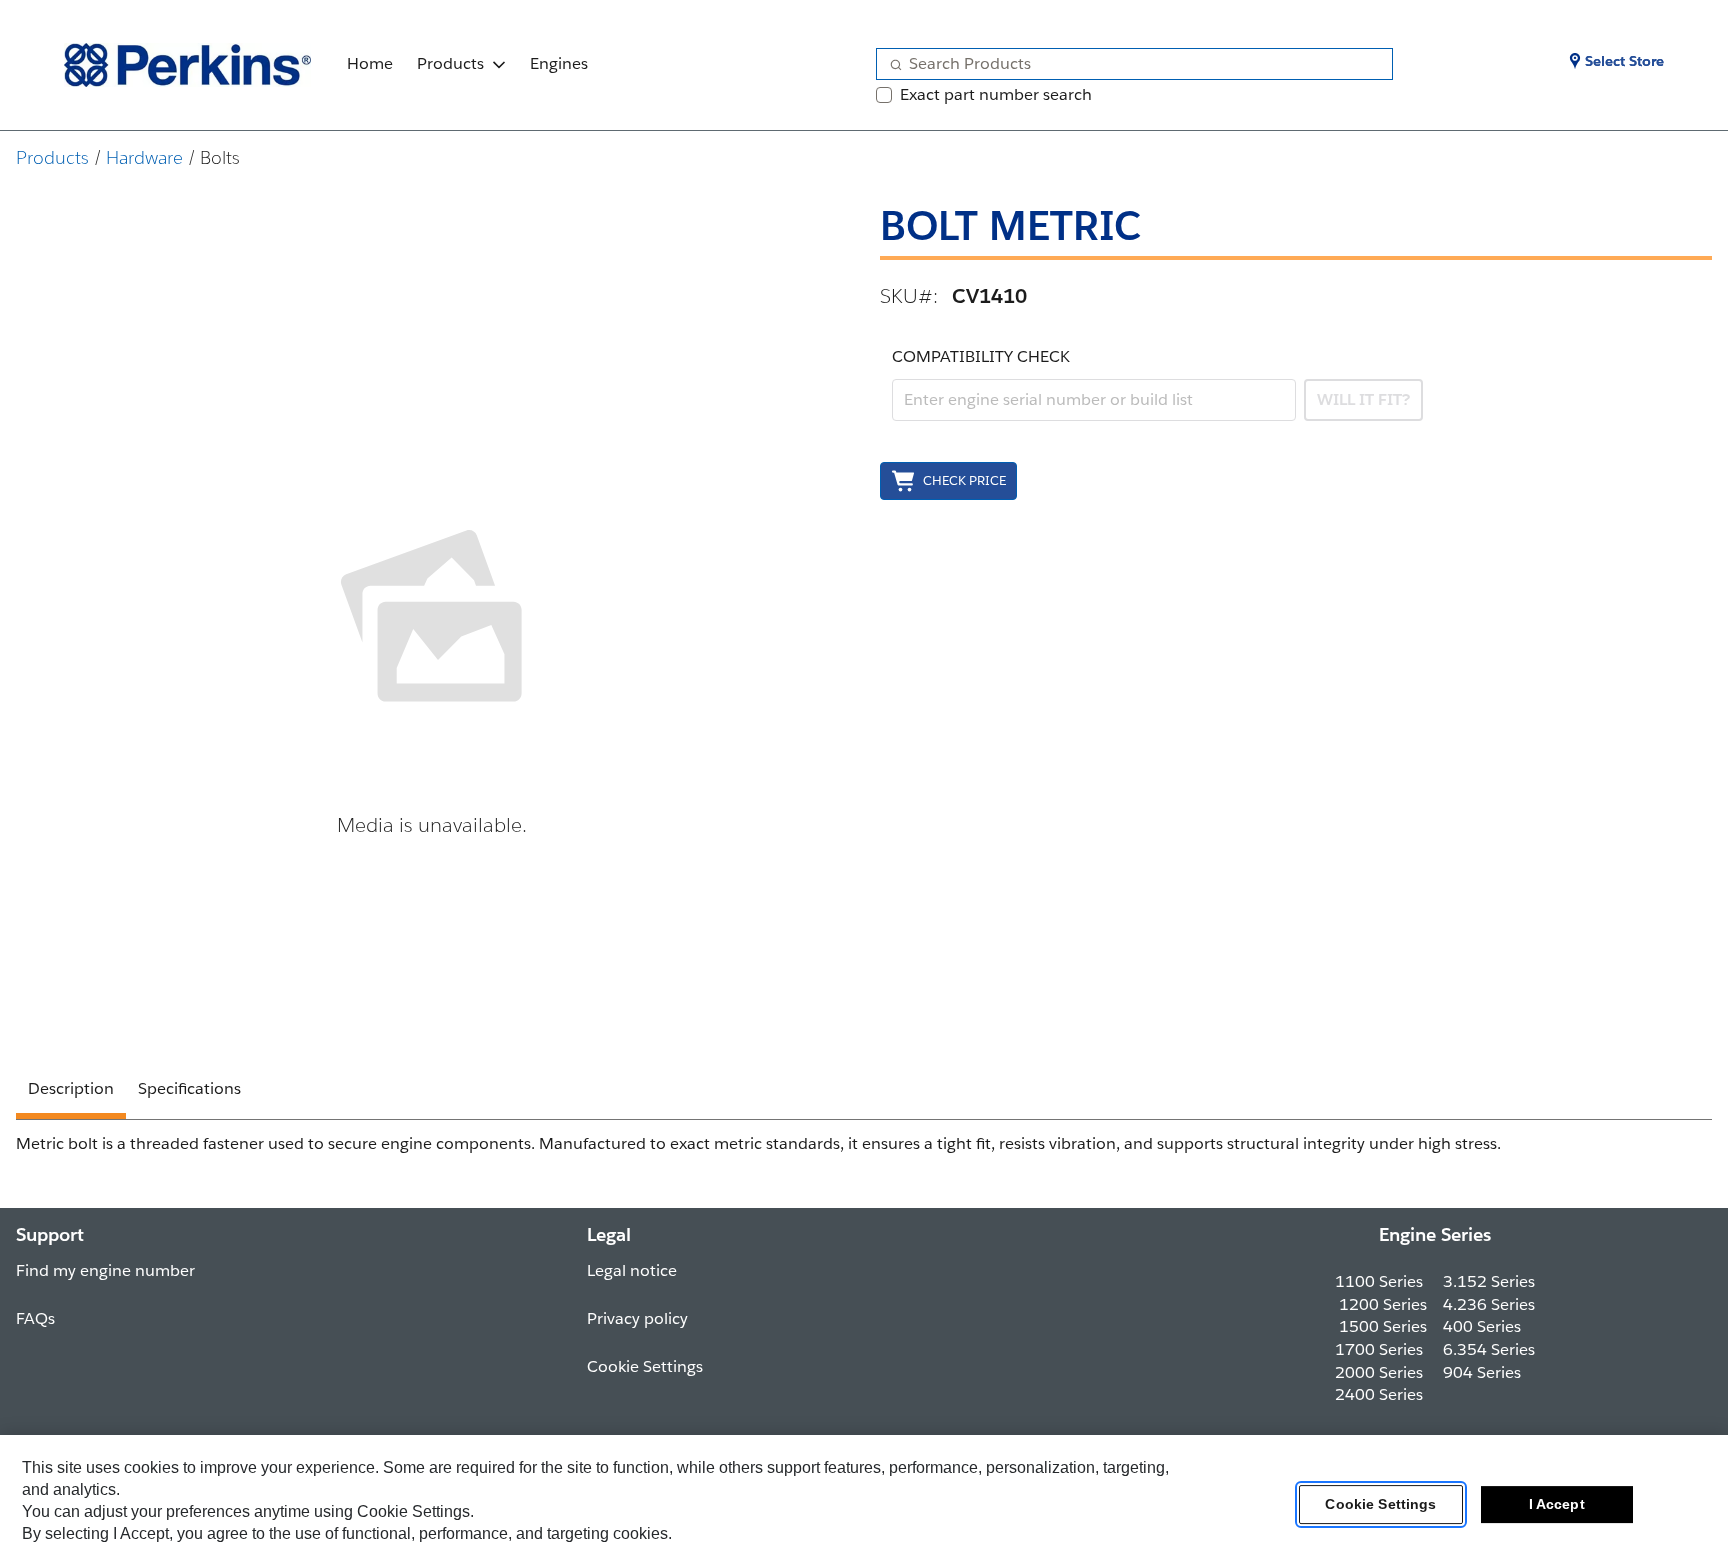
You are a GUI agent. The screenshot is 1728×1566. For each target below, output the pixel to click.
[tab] (71, 1092)
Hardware (144, 157)
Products (450, 63)
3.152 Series (1489, 1281)
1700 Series (1379, 1349)
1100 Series (1379, 1281)
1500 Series (1383, 1326)
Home (370, 63)
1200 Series (1383, 1304)
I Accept (1557, 1505)
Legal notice (632, 1270)
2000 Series (1379, 1372)
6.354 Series (1489, 1349)
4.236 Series (1489, 1304)
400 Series (1482, 1326)
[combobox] (1126, 64)
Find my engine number (105, 1270)
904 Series (1482, 1372)
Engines (559, 63)
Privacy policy (637, 1318)
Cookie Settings (1380, 1505)
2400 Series (1379, 1394)
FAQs (35, 1318)
